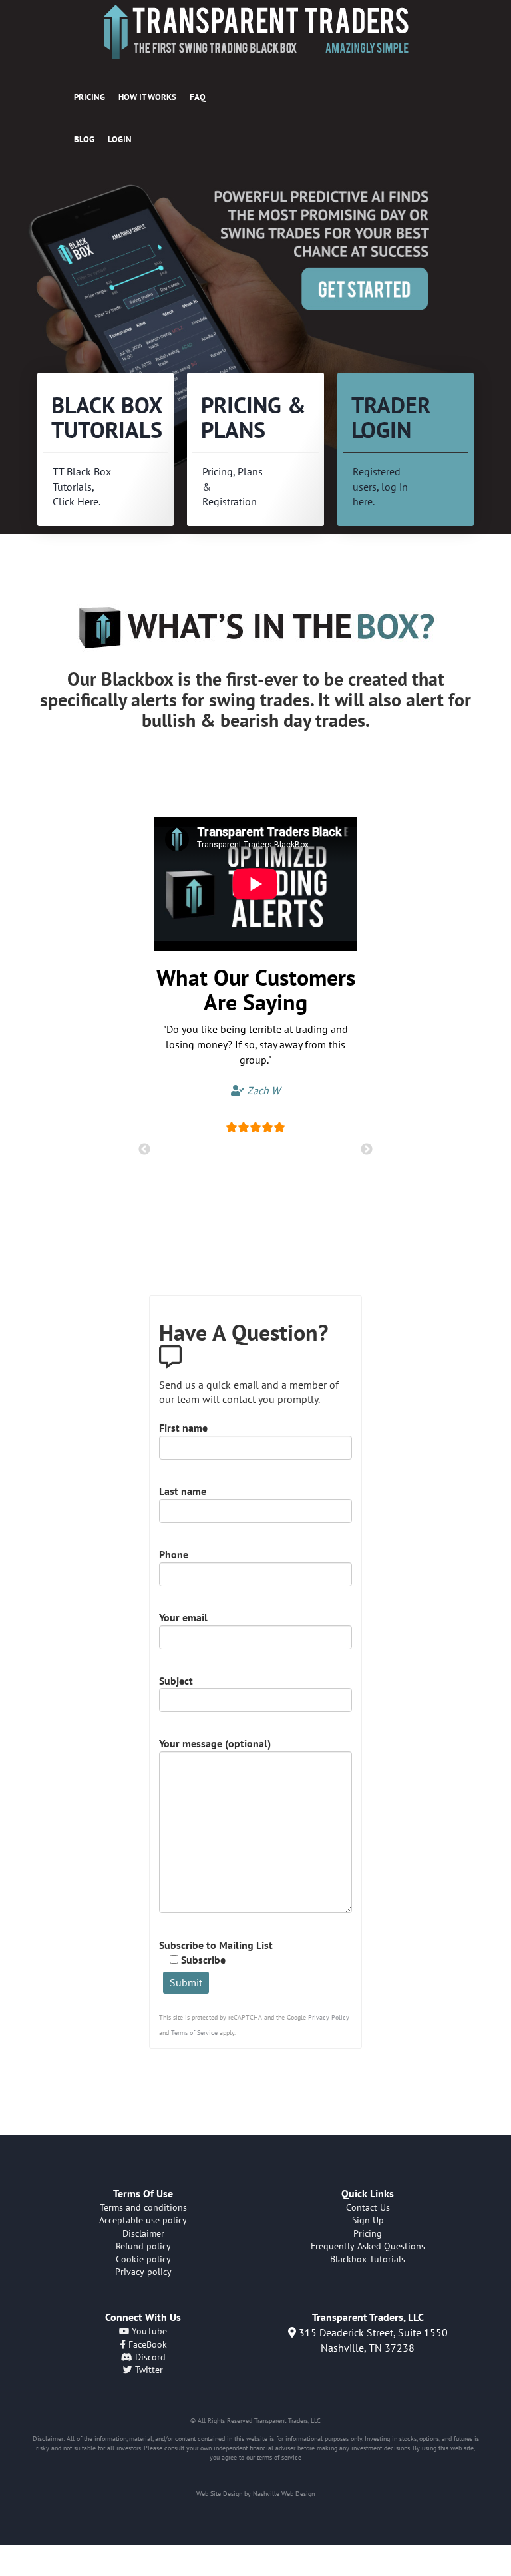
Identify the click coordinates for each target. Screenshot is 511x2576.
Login (120, 139)
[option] (255, 344)
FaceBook (146, 2344)
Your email (183, 1617)
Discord (149, 2357)
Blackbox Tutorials (368, 2259)
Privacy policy (143, 2272)
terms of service (279, 2457)
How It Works (147, 97)
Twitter (148, 2370)
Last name (183, 1491)
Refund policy (143, 2246)
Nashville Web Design (284, 2494)
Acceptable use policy (143, 2220)
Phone (174, 1554)
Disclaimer (143, 2233)
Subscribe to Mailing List (216, 1953)
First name (183, 1428)
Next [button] (367, 1150)
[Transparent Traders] (255, 32)
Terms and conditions (143, 2207)
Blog (84, 139)
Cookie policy (143, 2259)
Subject (176, 1681)
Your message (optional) (215, 1743)
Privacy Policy (329, 2017)
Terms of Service (194, 2033)
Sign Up (368, 2220)
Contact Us (368, 2207)
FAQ (198, 97)
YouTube (148, 2331)
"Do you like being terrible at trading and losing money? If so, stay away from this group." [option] (255, 1059)
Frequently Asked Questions (368, 2246)
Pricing (89, 97)
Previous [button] (144, 1150)
